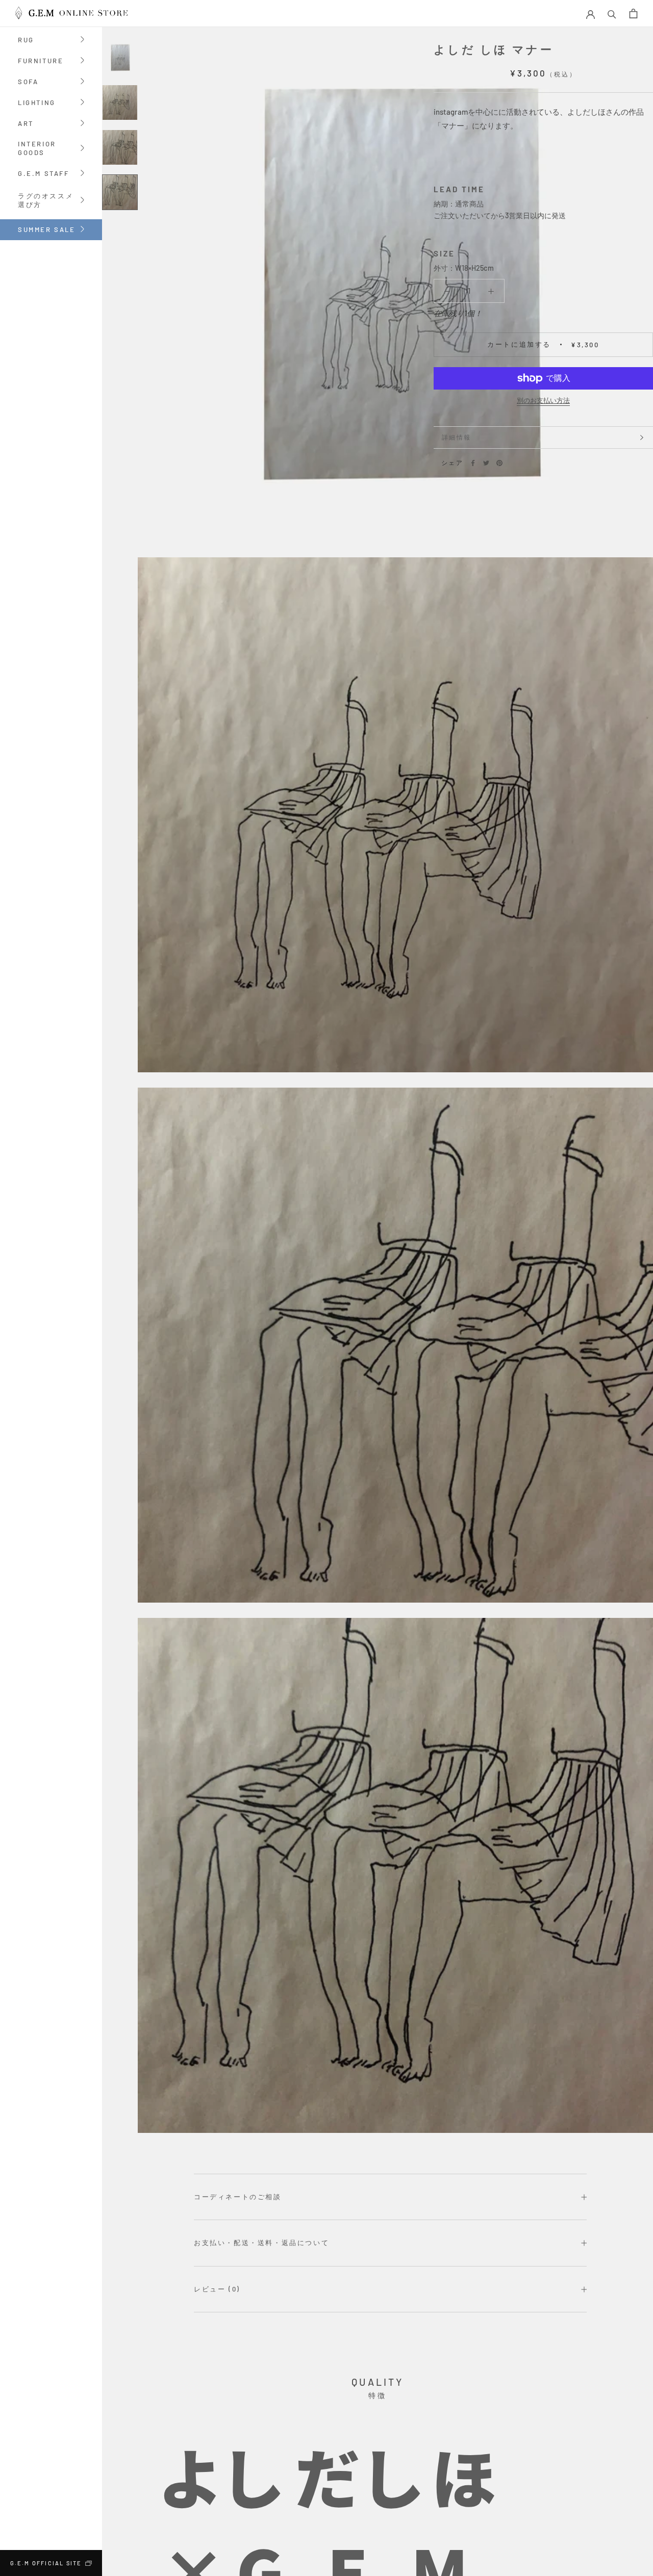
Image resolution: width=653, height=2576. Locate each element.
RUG (26, 41)
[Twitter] (486, 463)
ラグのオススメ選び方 (50, 201)
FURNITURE (41, 61)
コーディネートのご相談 (238, 2197)
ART (26, 124)
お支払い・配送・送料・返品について (261, 2243)
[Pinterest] (499, 463)
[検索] (612, 14)
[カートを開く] (633, 14)
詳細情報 (457, 437)
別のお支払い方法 (543, 400)
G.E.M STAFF (44, 174)
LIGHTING (37, 103)
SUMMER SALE (47, 229)
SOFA (28, 82)
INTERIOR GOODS (37, 149)
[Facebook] (473, 463)
